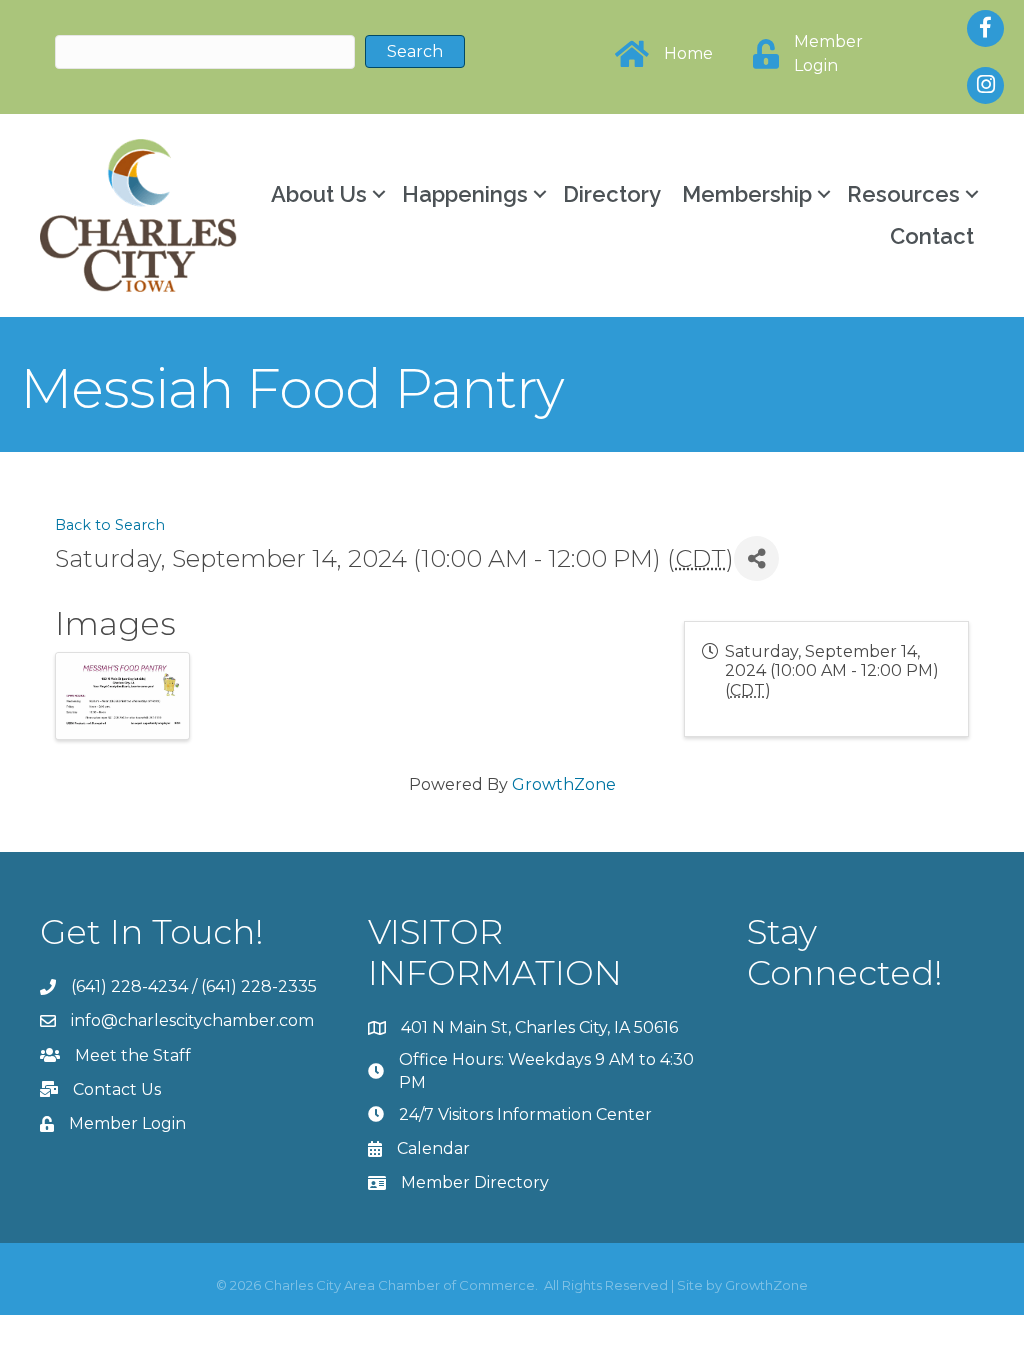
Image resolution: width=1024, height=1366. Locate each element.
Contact (932, 236)
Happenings (465, 194)
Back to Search (110, 525)
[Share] (756, 558)
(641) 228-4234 (129, 986)
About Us (319, 194)
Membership (747, 194)
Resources (903, 194)
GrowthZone (564, 784)
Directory (612, 194)
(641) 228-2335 (259, 986)
